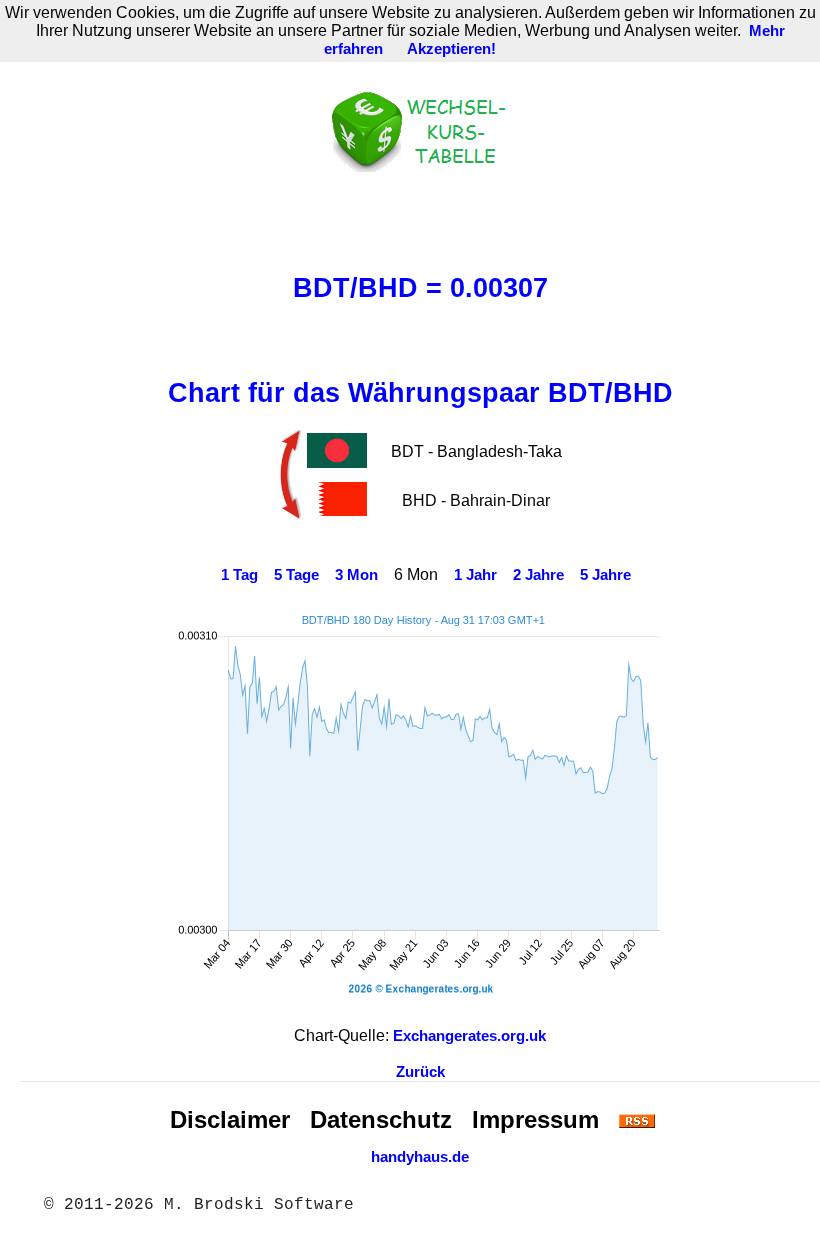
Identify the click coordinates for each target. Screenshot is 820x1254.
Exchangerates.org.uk (469, 1036)
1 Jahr (475, 575)
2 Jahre (538, 575)
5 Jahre (605, 575)
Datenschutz (381, 1119)
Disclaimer (230, 1119)
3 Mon (356, 575)
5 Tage (296, 575)
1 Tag (239, 575)
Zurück (420, 1072)
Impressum (535, 1119)
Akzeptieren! (451, 49)
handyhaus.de (420, 1157)
